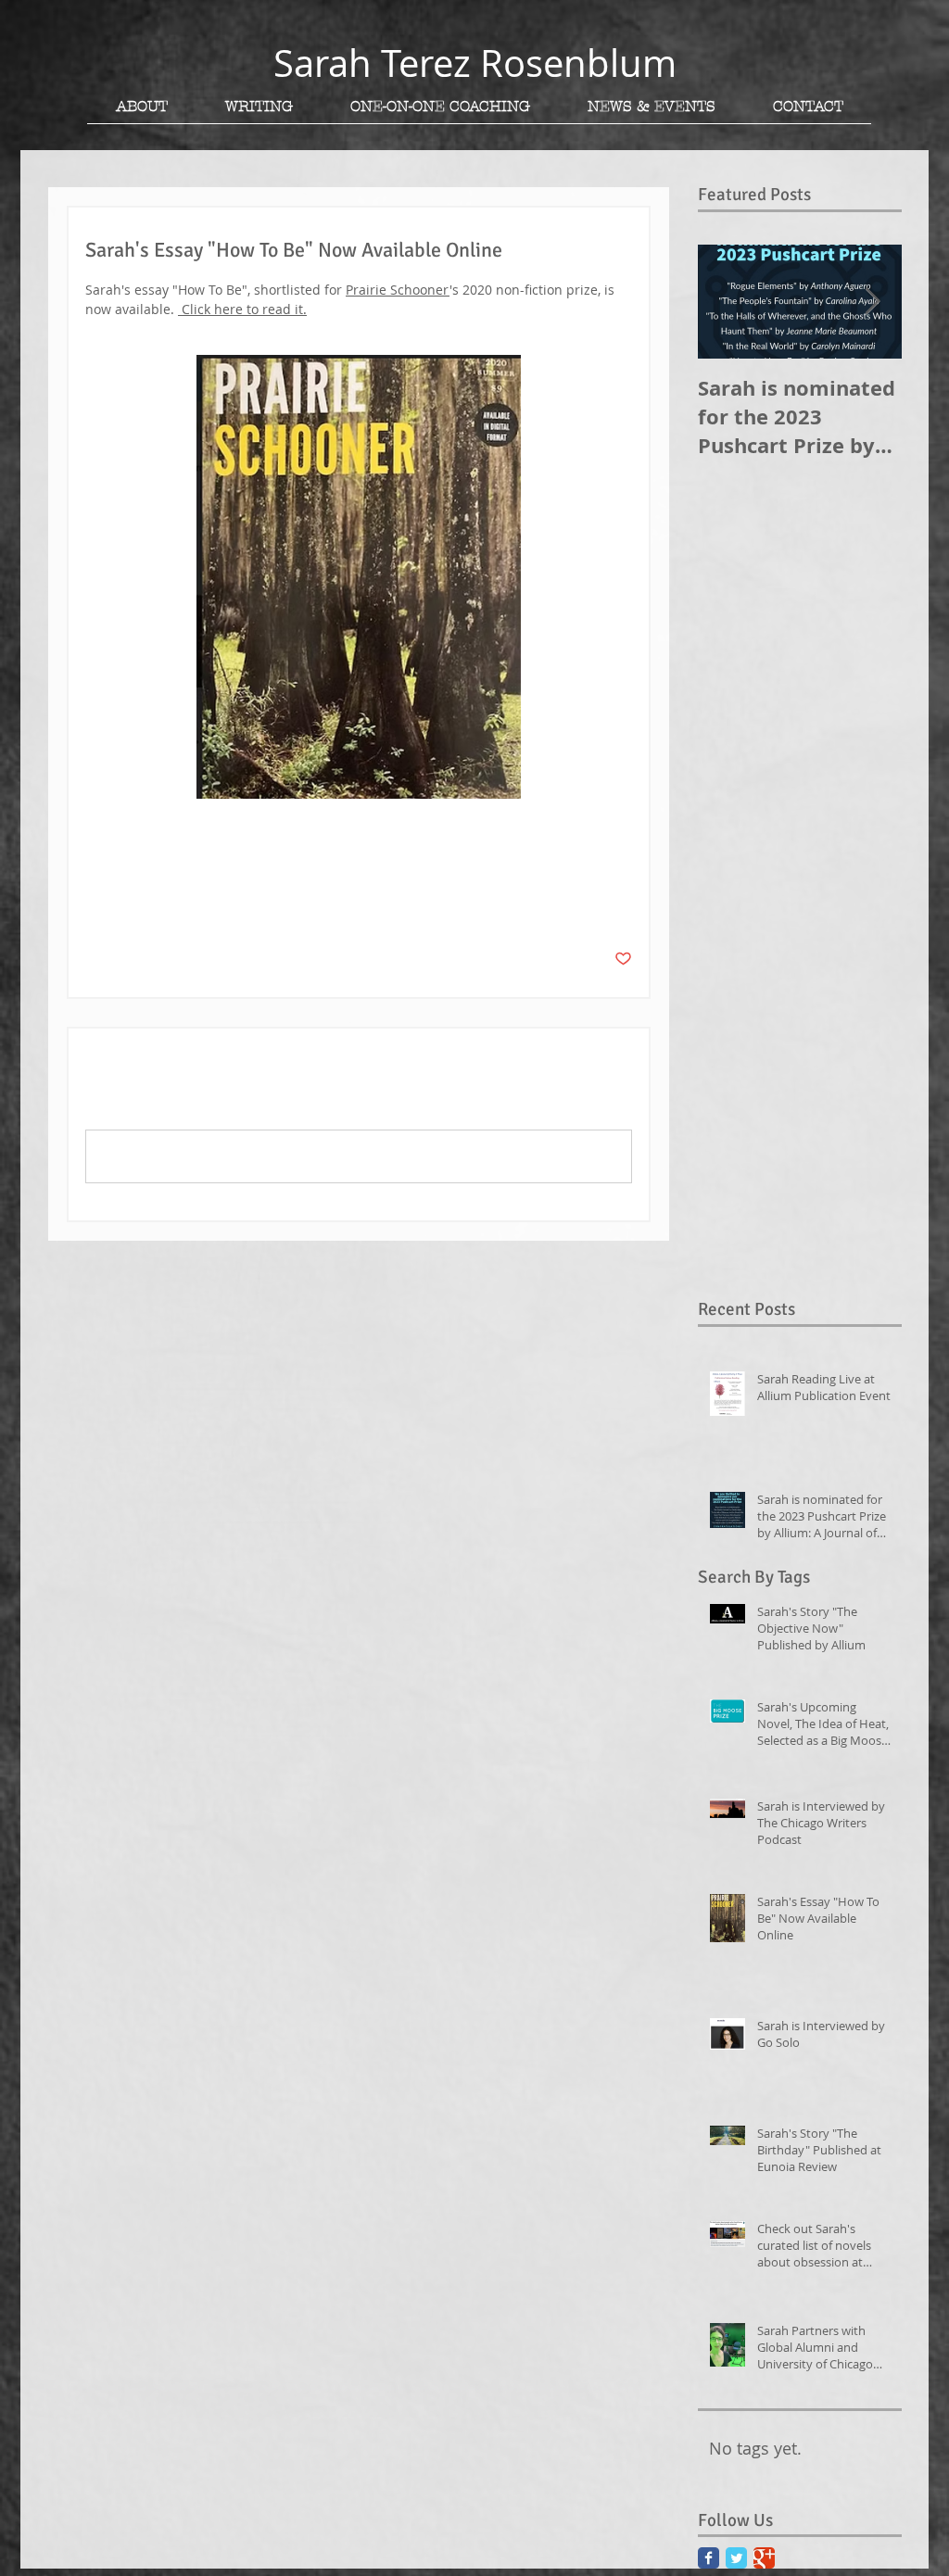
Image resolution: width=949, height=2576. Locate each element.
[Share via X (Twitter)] (139, 902)
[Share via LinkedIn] (185, 902)
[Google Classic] (764, 2558)
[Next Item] (872, 302)
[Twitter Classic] (736, 2558)
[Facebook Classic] (709, 2558)
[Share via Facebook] (94, 902)
